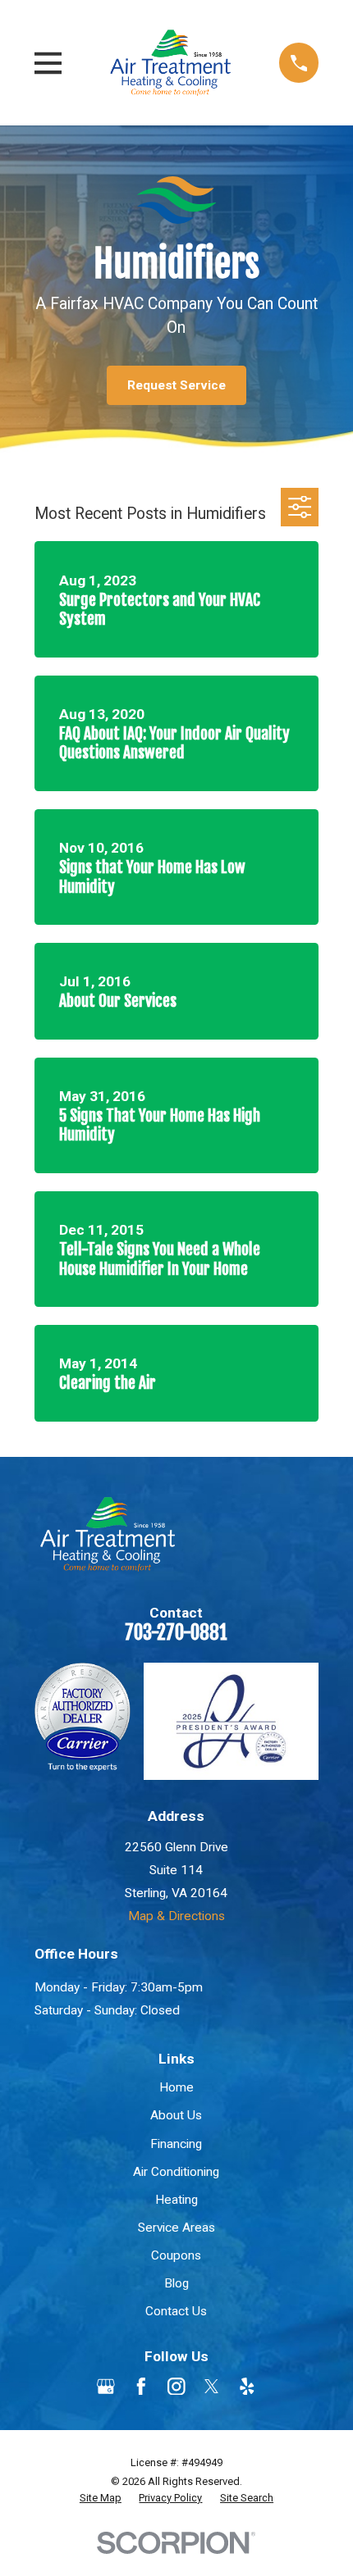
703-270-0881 (176, 1633)
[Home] (170, 62)
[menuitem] (101, 2498)
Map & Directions (176, 1916)
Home (176, 2087)
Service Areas (176, 2228)
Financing (176, 2144)
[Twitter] (212, 2387)
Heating (176, 2200)
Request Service (176, 385)
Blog (176, 2283)
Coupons (176, 2255)
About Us (176, 2115)
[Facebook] (141, 2387)
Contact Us (176, 2311)
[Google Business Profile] (106, 2387)
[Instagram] (176, 2387)
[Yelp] (247, 2387)
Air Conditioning (176, 2172)
